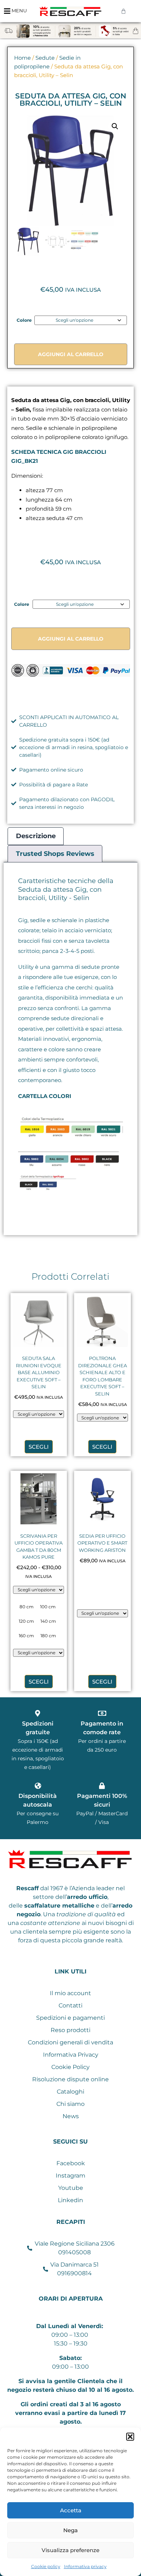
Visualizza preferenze (70, 2550)
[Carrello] (123, 11)
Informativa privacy (85, 2566)
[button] (130, 2437)
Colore (24, 320)
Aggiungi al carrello (71, 354)
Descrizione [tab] (36, 836)
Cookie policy (46, 2566)
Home (22, 58)
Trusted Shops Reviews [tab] (55, 854)
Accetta (71, 2510)
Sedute (45, 58)
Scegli (39, 1447)
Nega (70, 2530)
